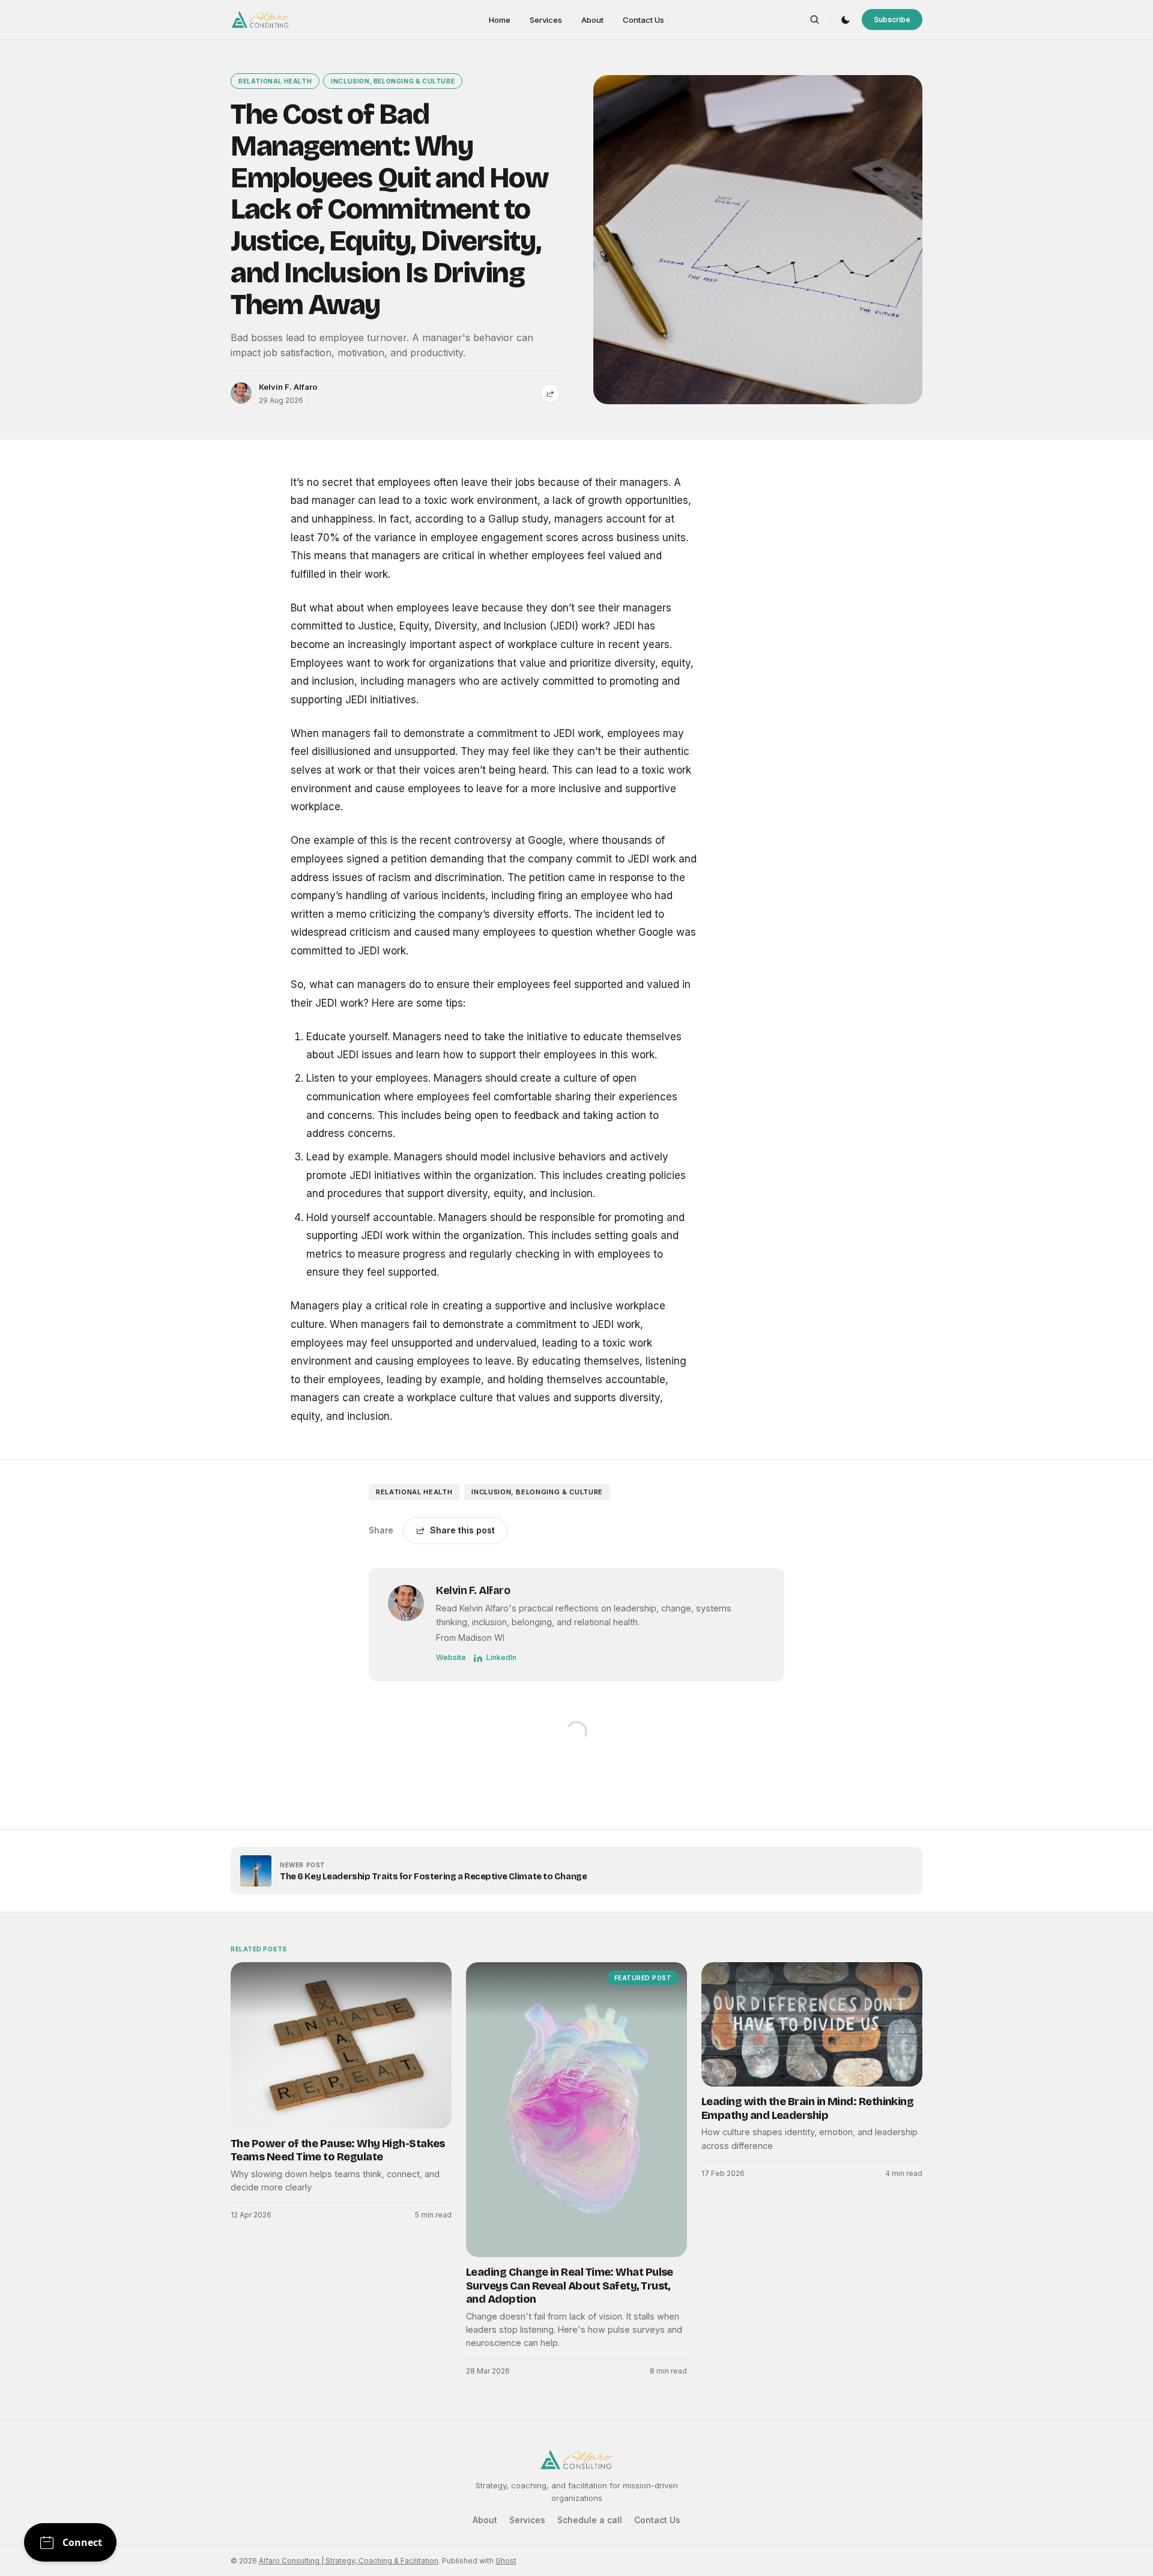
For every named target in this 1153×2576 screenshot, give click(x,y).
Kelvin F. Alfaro (288, 387)
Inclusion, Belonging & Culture (393, 81)
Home (500, 20)
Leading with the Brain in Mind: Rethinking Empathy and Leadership (807, 2108)
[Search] (815, 20)
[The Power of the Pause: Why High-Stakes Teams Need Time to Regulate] (341, 2045)
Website (451, 1657)
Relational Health (275, 81)
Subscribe (892, 20)
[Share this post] (550, 393)
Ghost (506, 2561)
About (592, 20)
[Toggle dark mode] (846, 20)
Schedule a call (590, 2520)
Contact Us (643, 20)
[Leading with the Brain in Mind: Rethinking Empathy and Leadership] (812, 2024)
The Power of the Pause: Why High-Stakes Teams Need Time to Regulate (338, 2150)
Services (546, 20)
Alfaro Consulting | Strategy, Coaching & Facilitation (349, 2561)
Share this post (462, 1530)
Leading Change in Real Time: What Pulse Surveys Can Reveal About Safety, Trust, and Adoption (570, 2286)
